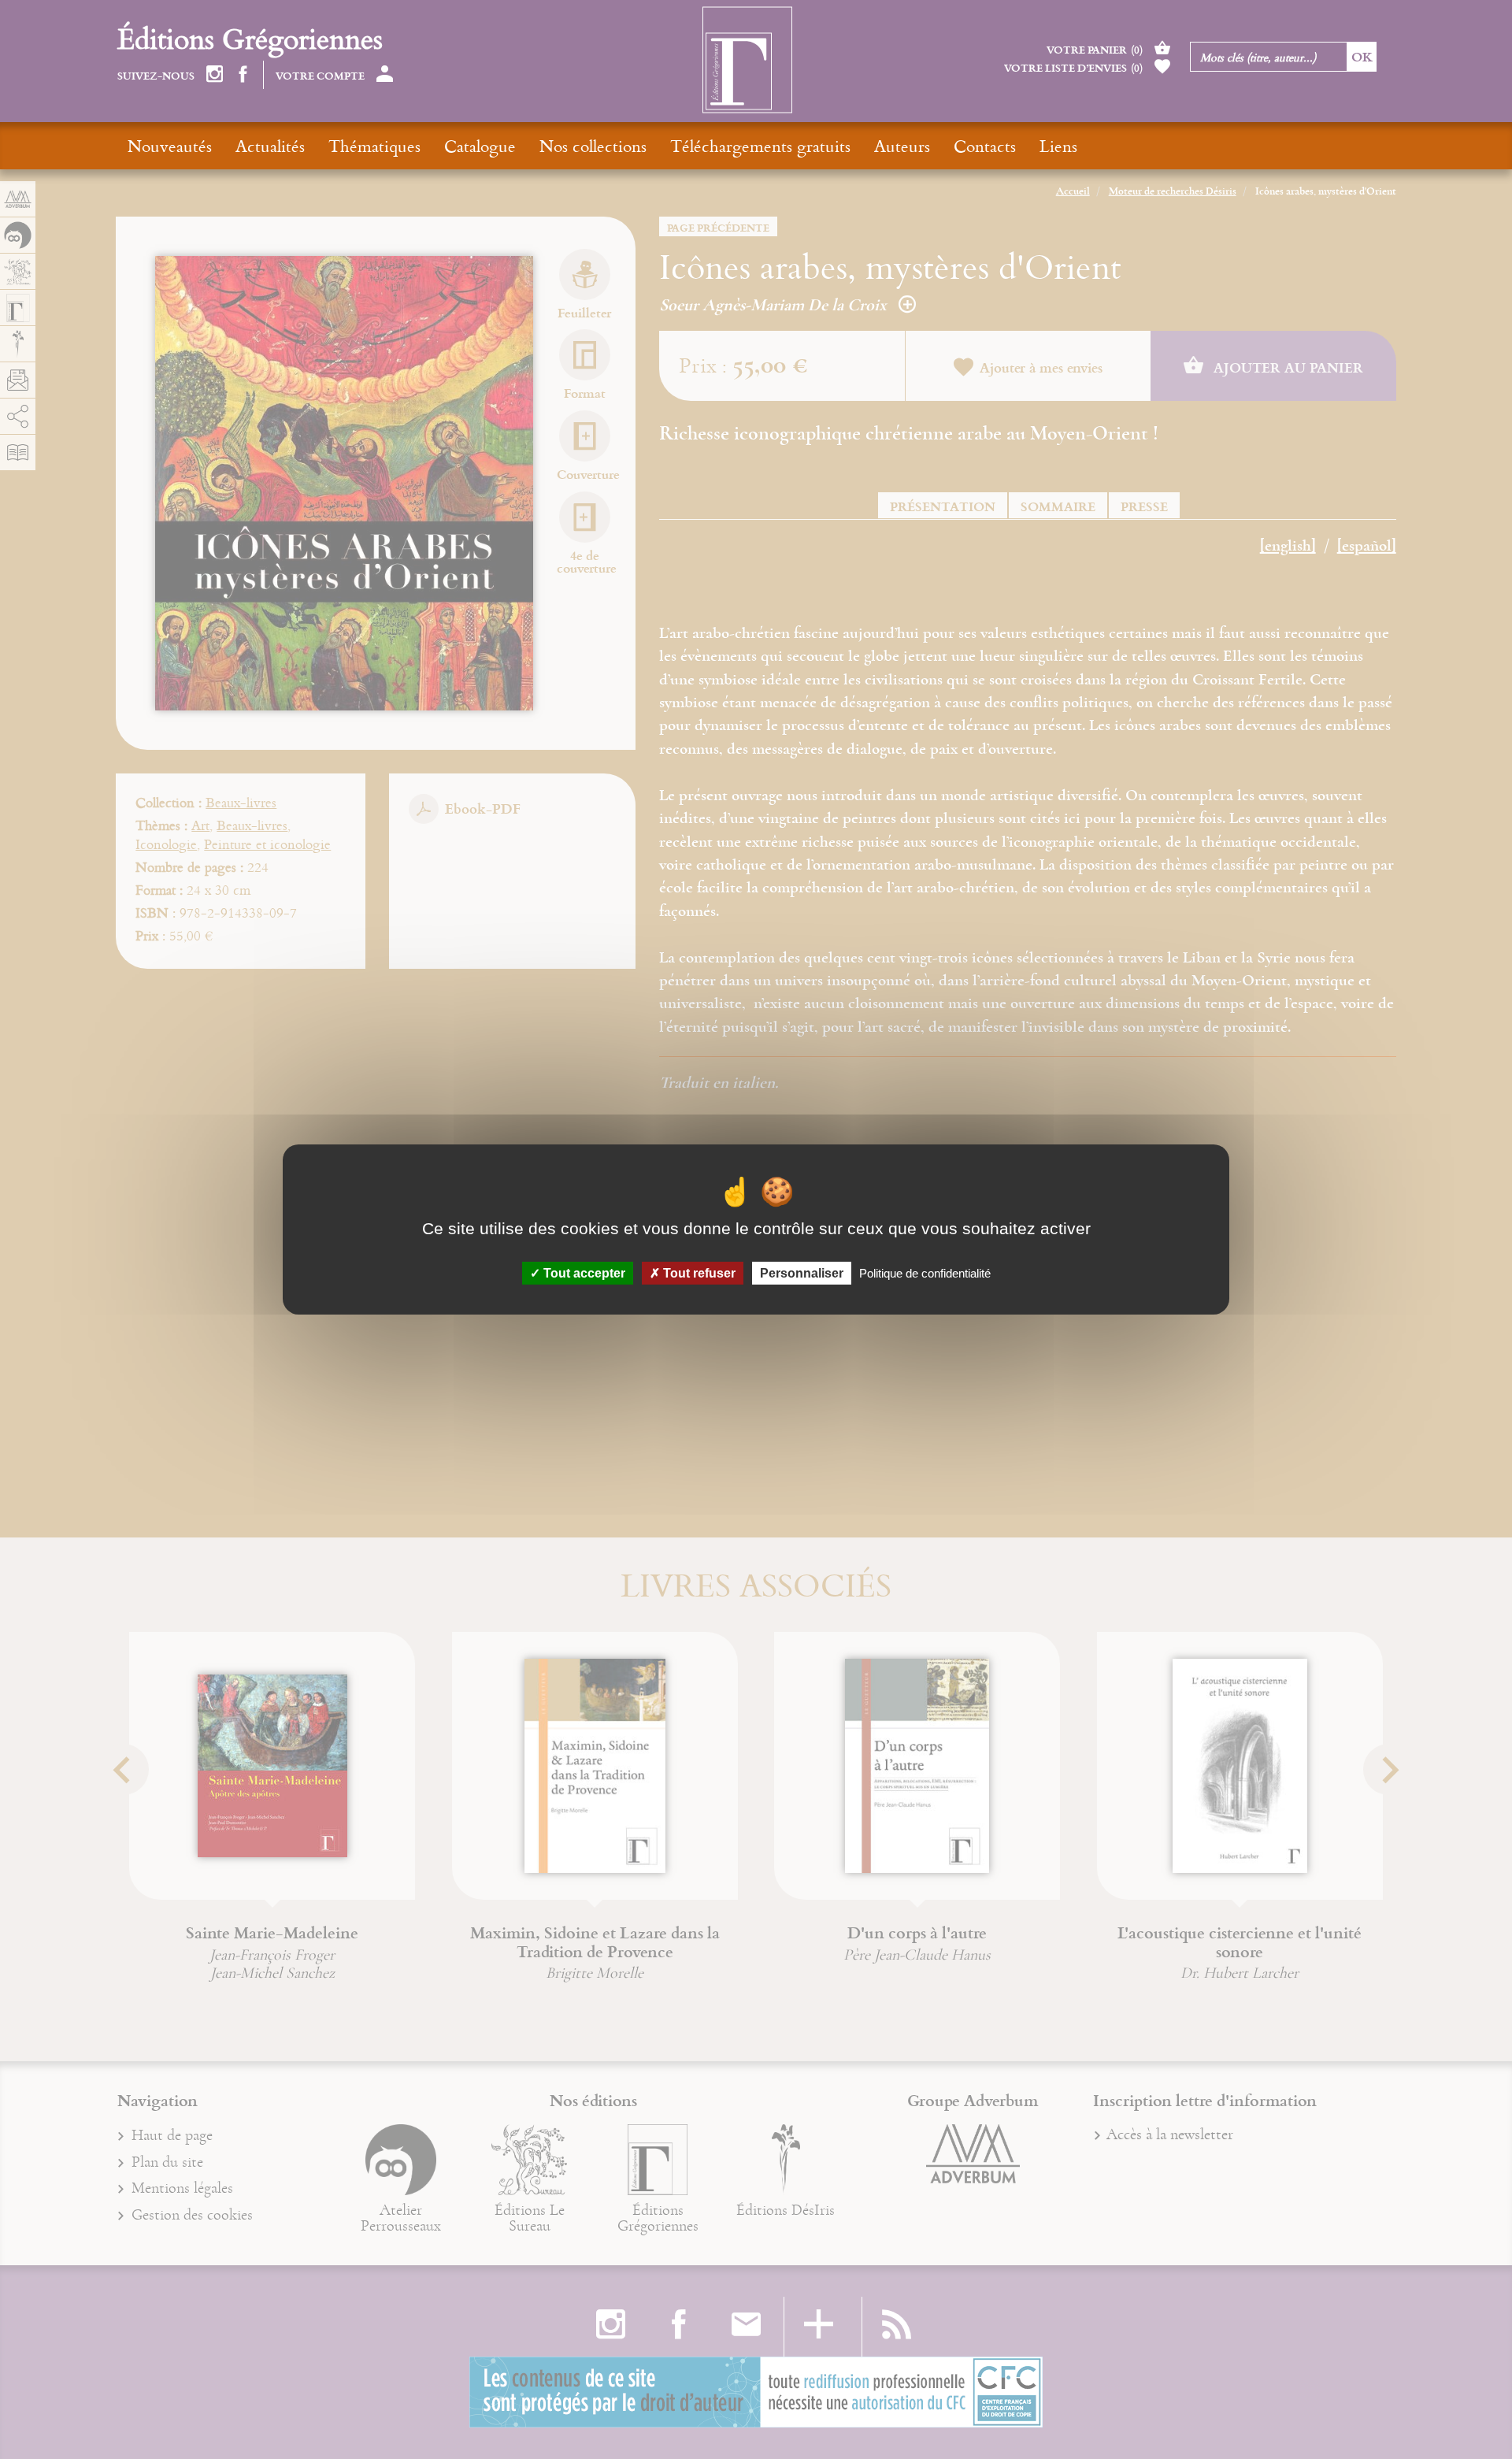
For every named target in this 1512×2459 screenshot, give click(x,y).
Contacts (985, 146)
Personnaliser (802, 1273)
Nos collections (593, 146)
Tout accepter (583, 1273)
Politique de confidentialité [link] (925, 1273)
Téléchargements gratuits (760, 146)
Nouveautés (170, 146)
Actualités (270, 146)
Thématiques (374, 146)
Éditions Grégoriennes (250, 38)
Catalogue (480, 146)
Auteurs (902, 146)
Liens (1058, 146)
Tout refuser (698, 1273)
